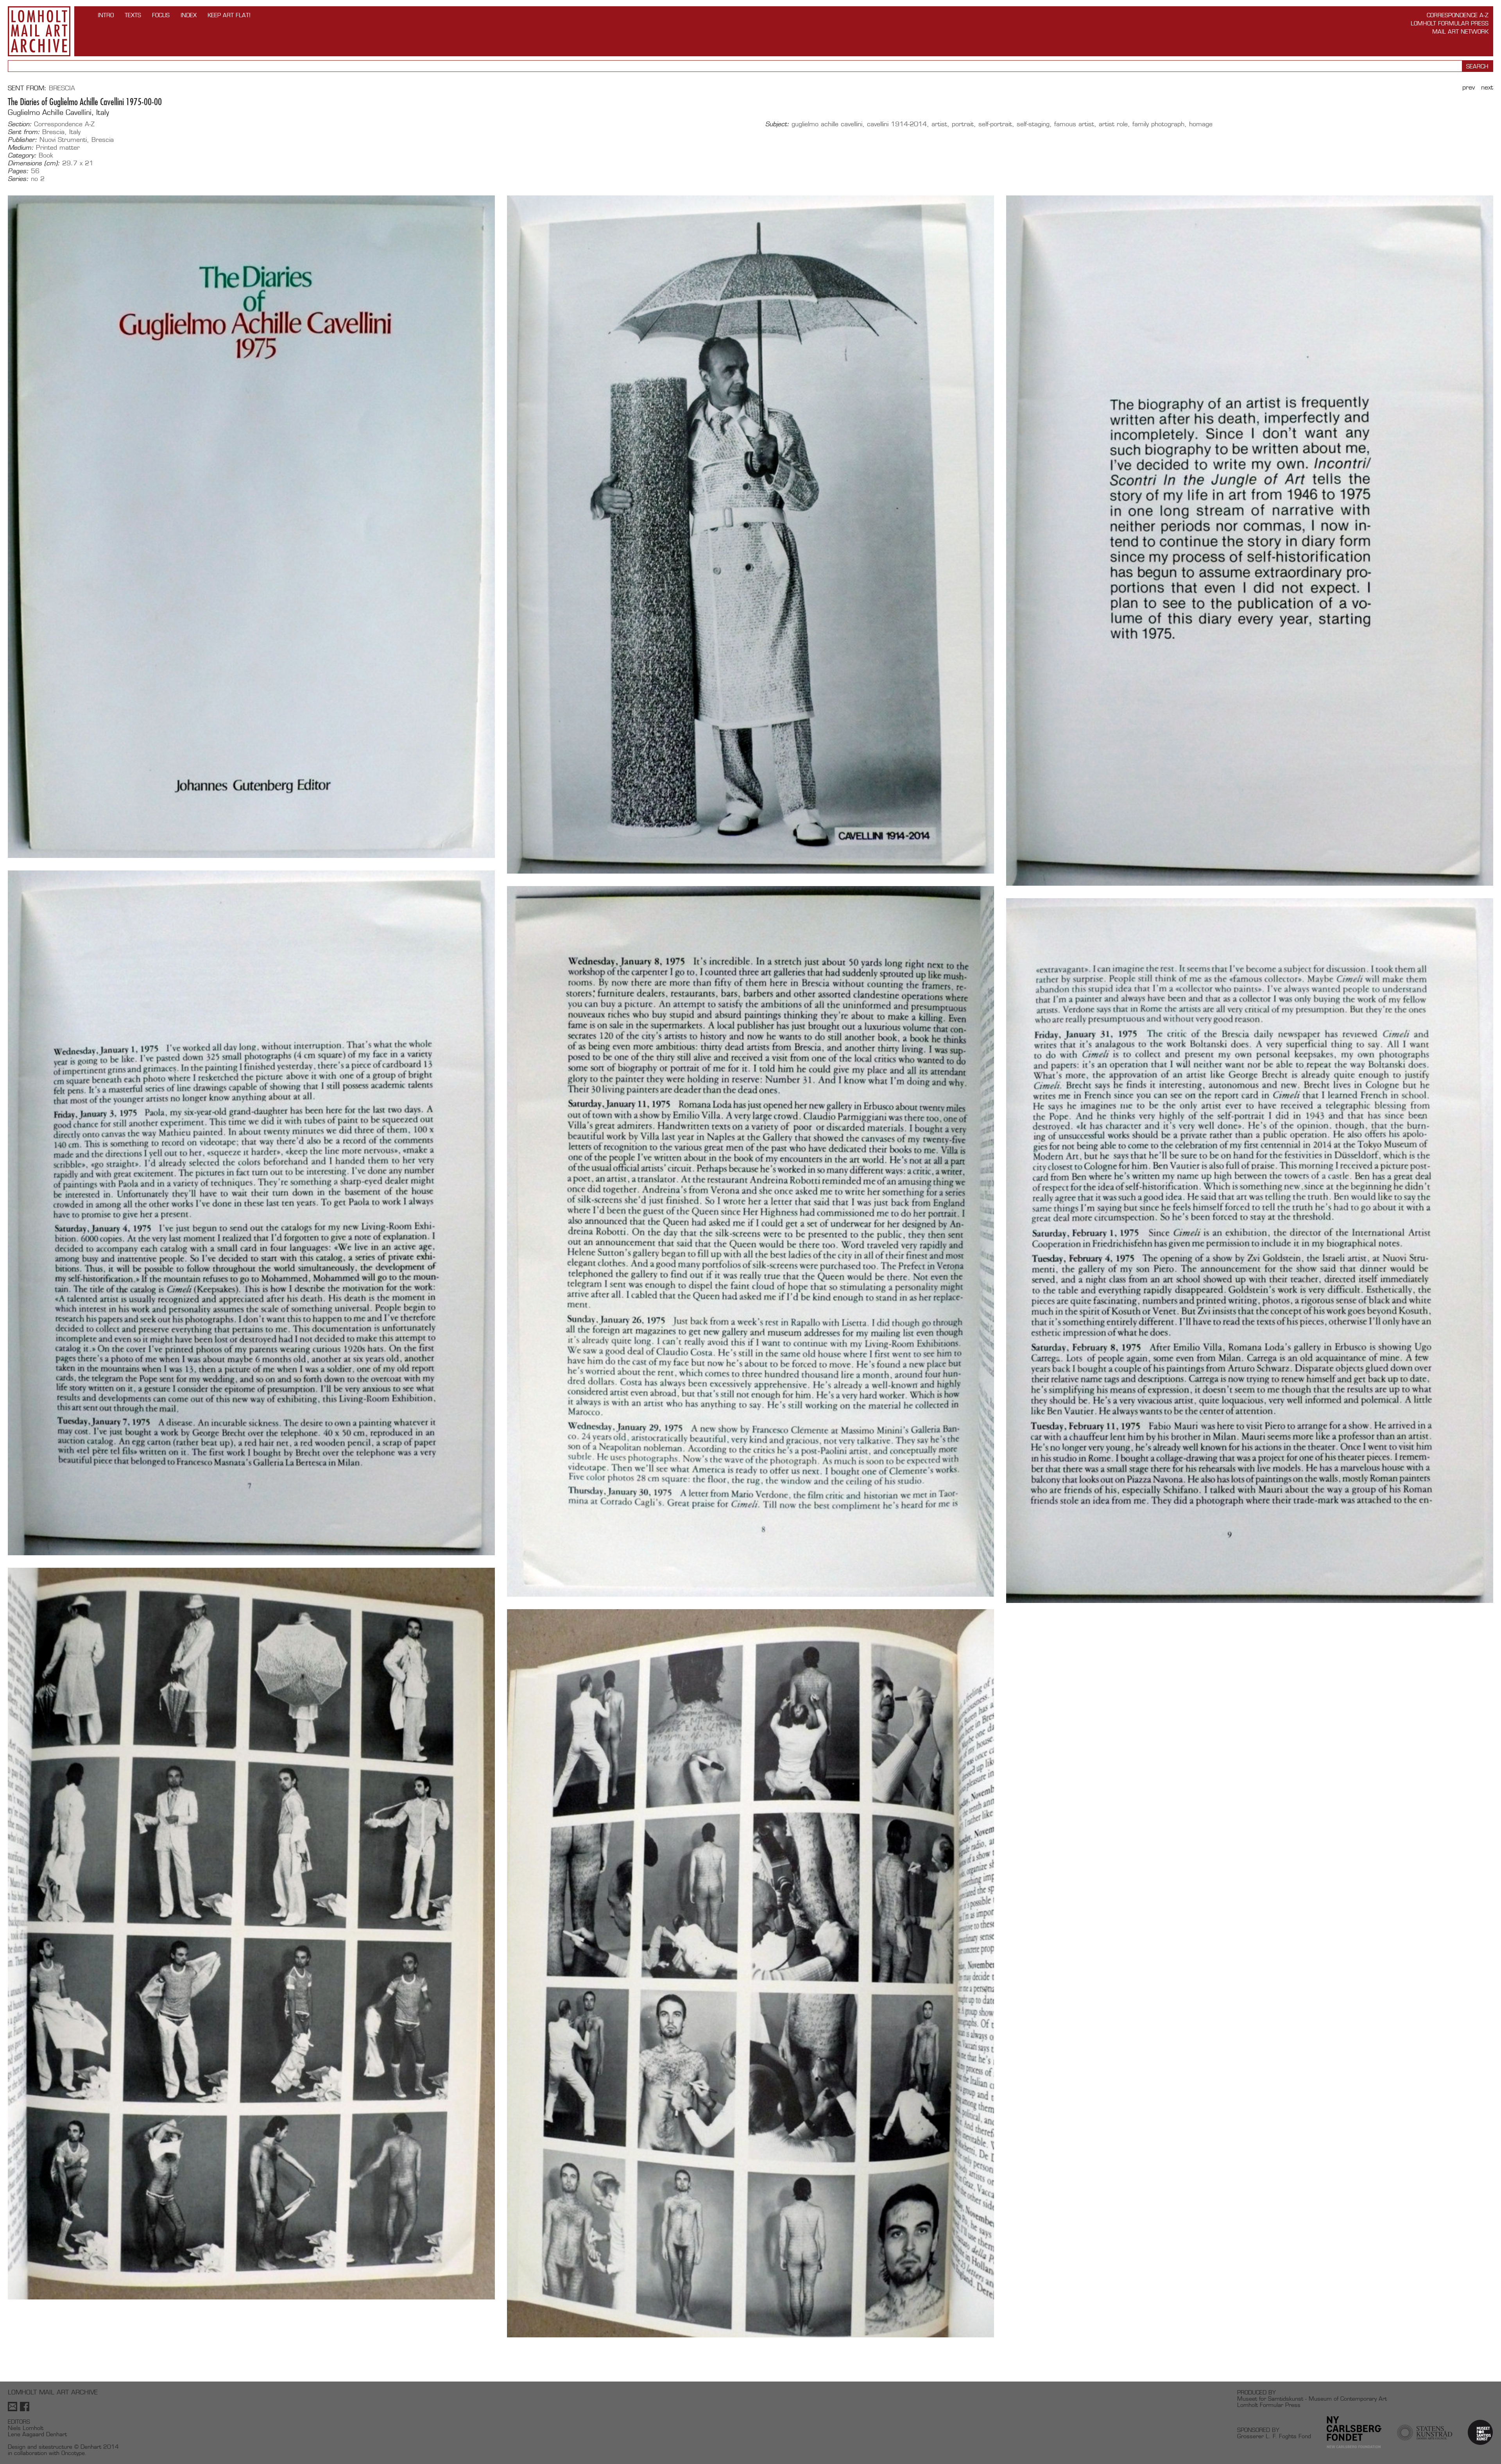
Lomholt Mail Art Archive (39, 31)
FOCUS (161, 15)
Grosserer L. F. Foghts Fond (1274, 2436)
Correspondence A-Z (1458, 15)
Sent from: (24, 132)
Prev (1469, 87)
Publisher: (22, 140)
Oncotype (73, 2453)
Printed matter (58, 148)
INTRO (106, 15)
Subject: (777, 124)
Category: (22, 156)
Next (1487, 87)
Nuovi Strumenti (63, 140)
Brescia (62, 88)
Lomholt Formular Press (1450, 23)
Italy (75, 132)
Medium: (21, 148)
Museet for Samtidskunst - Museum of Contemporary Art (1312, 2399)
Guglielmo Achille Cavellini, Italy (58, 112)
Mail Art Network (1460, 31)
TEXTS (133, 15)
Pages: (18, 171)
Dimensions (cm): (34, 163)
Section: (20, 124)
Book (46, 155)
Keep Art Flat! (229, 15)
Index (189, 15)
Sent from (26, 88)
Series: (18, 179)
